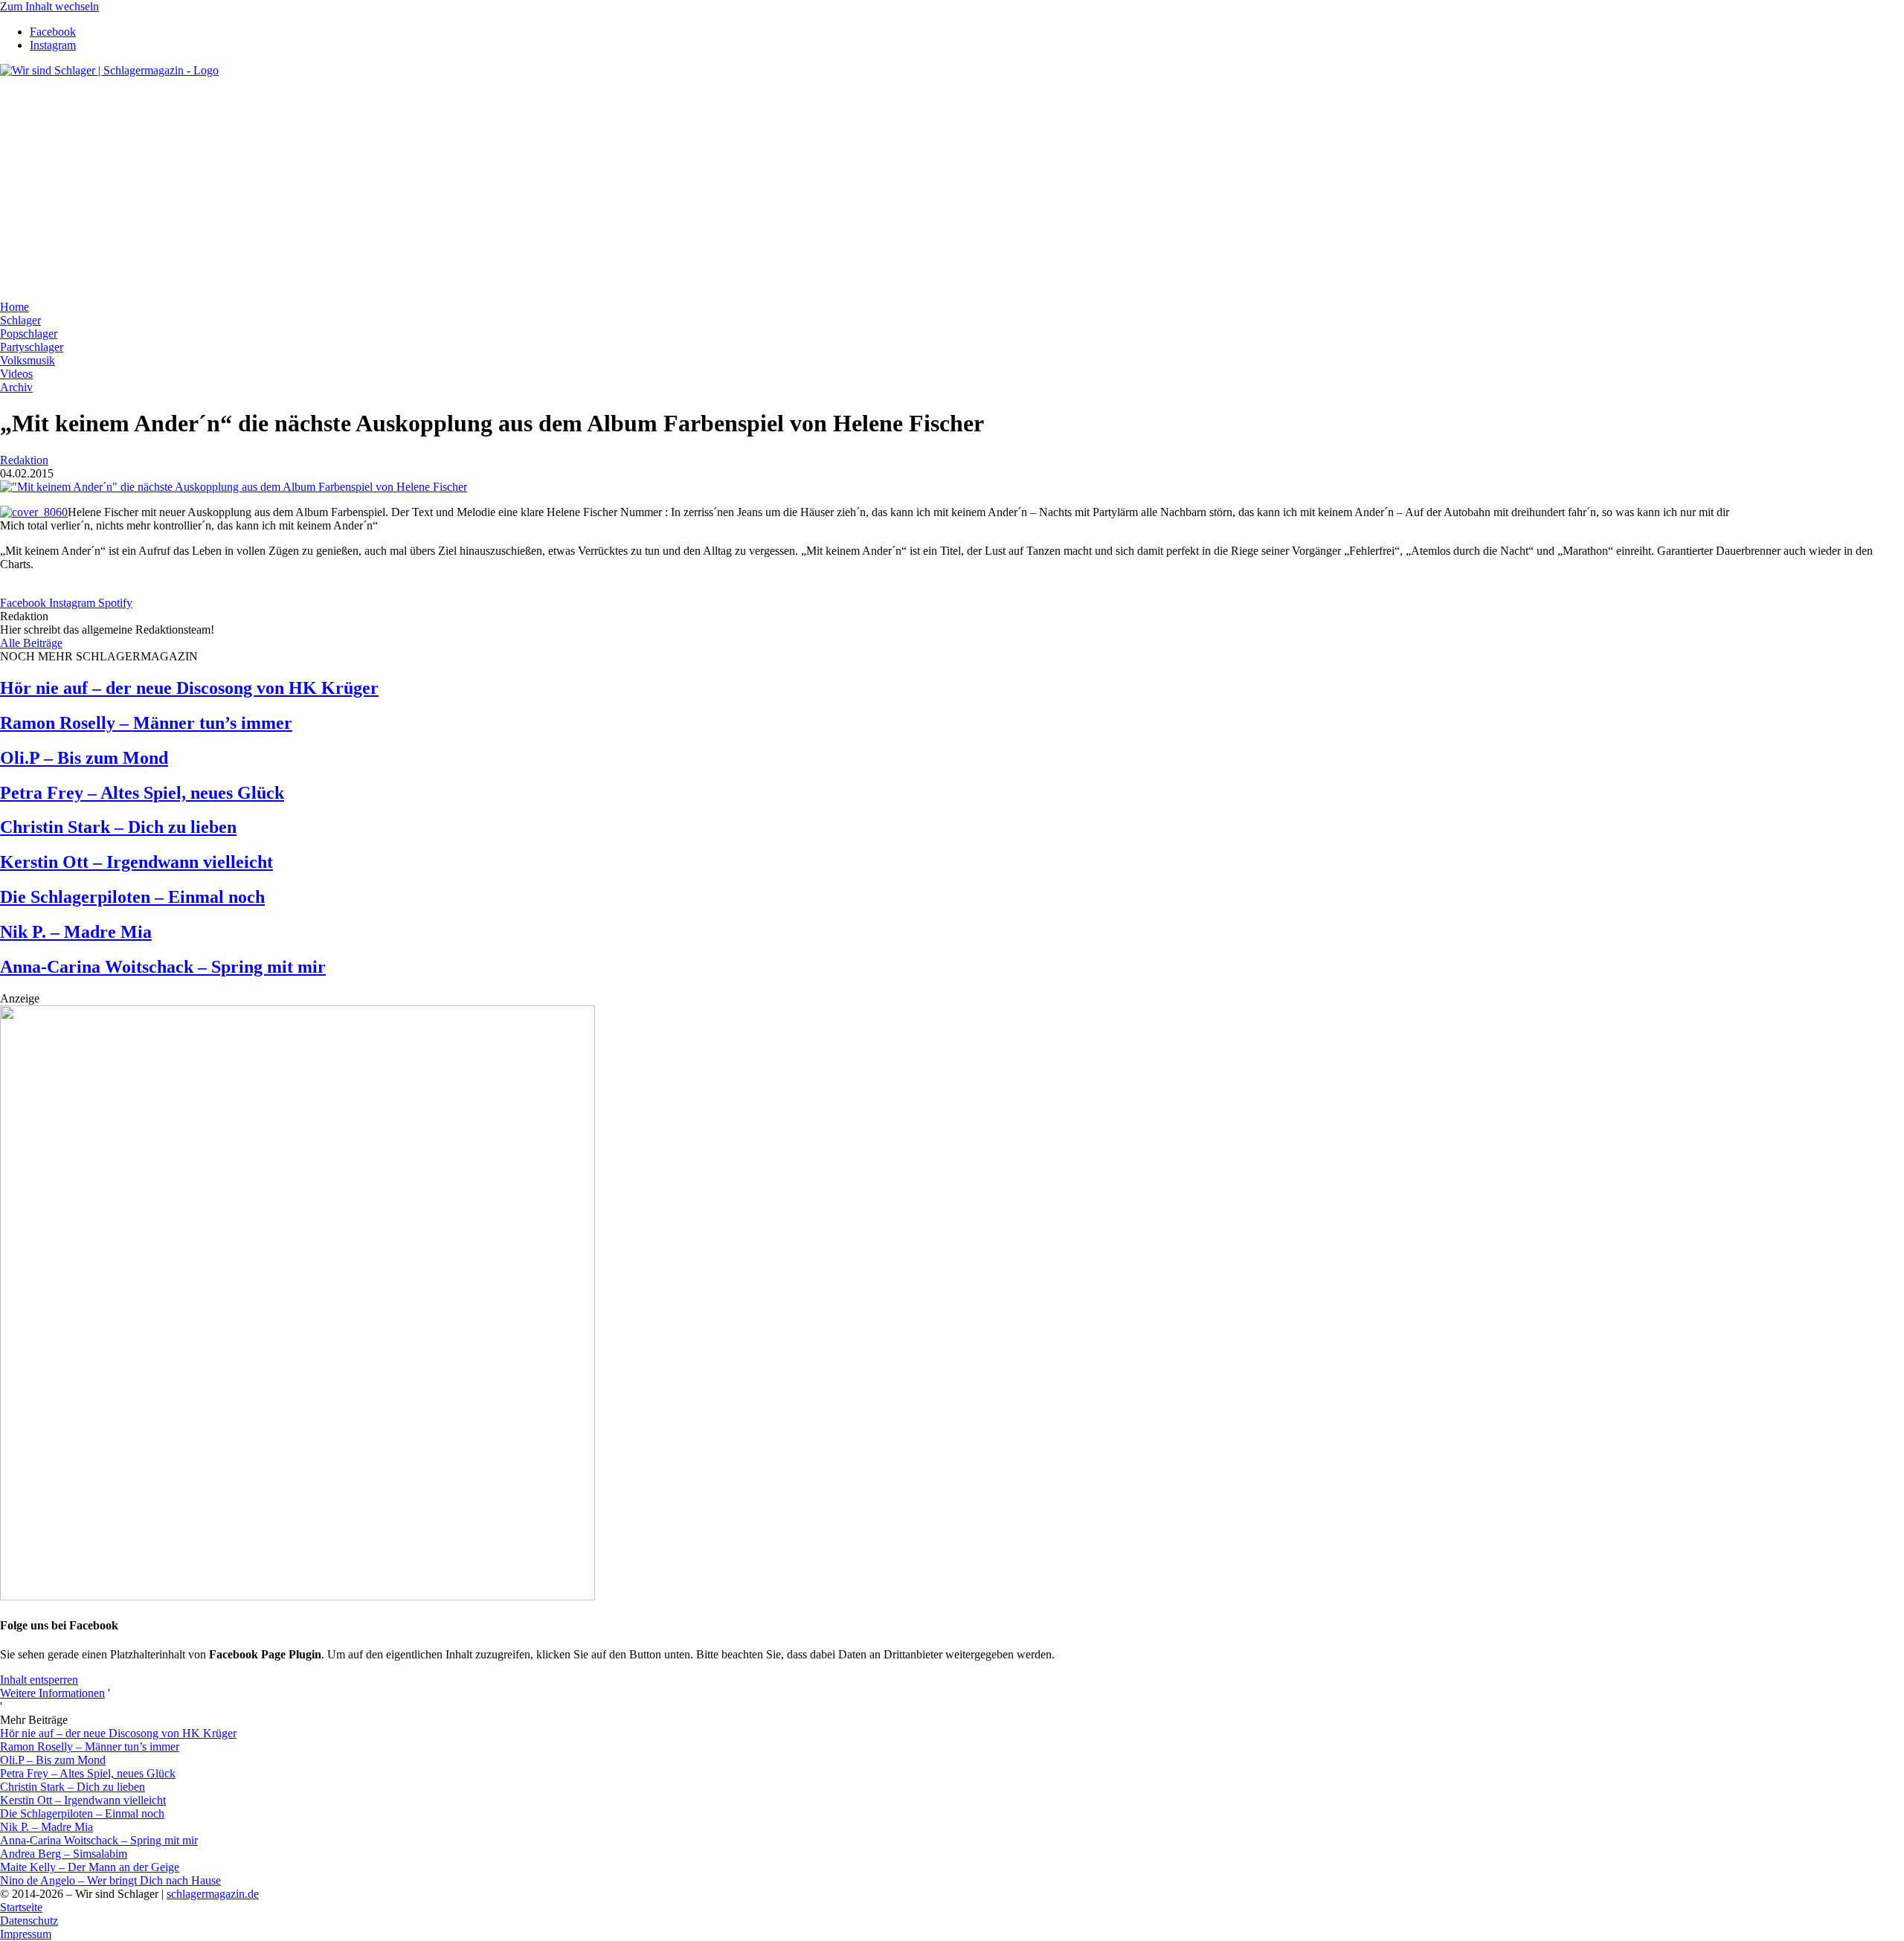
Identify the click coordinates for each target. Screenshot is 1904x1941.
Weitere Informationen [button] (52, 1693)
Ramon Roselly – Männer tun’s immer (146, 723)
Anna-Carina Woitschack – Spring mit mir (163, 967)
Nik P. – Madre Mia (76, 932)
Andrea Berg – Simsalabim (64, 1854)
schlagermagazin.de (213, 1894)
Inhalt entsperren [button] (39, 1680)
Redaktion (24, 460)
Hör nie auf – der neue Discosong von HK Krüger (189, 688)
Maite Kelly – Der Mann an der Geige (90, 1867)
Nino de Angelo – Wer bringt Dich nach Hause (110, 1880)
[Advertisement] (952, 189)
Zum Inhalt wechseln (49, 6)
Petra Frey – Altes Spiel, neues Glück (142, 793)
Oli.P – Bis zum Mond (84, 758)
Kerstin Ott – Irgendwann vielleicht (136, 862)
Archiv (16, 387)
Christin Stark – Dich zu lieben (118, 827)
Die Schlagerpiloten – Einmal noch (132, 897)
